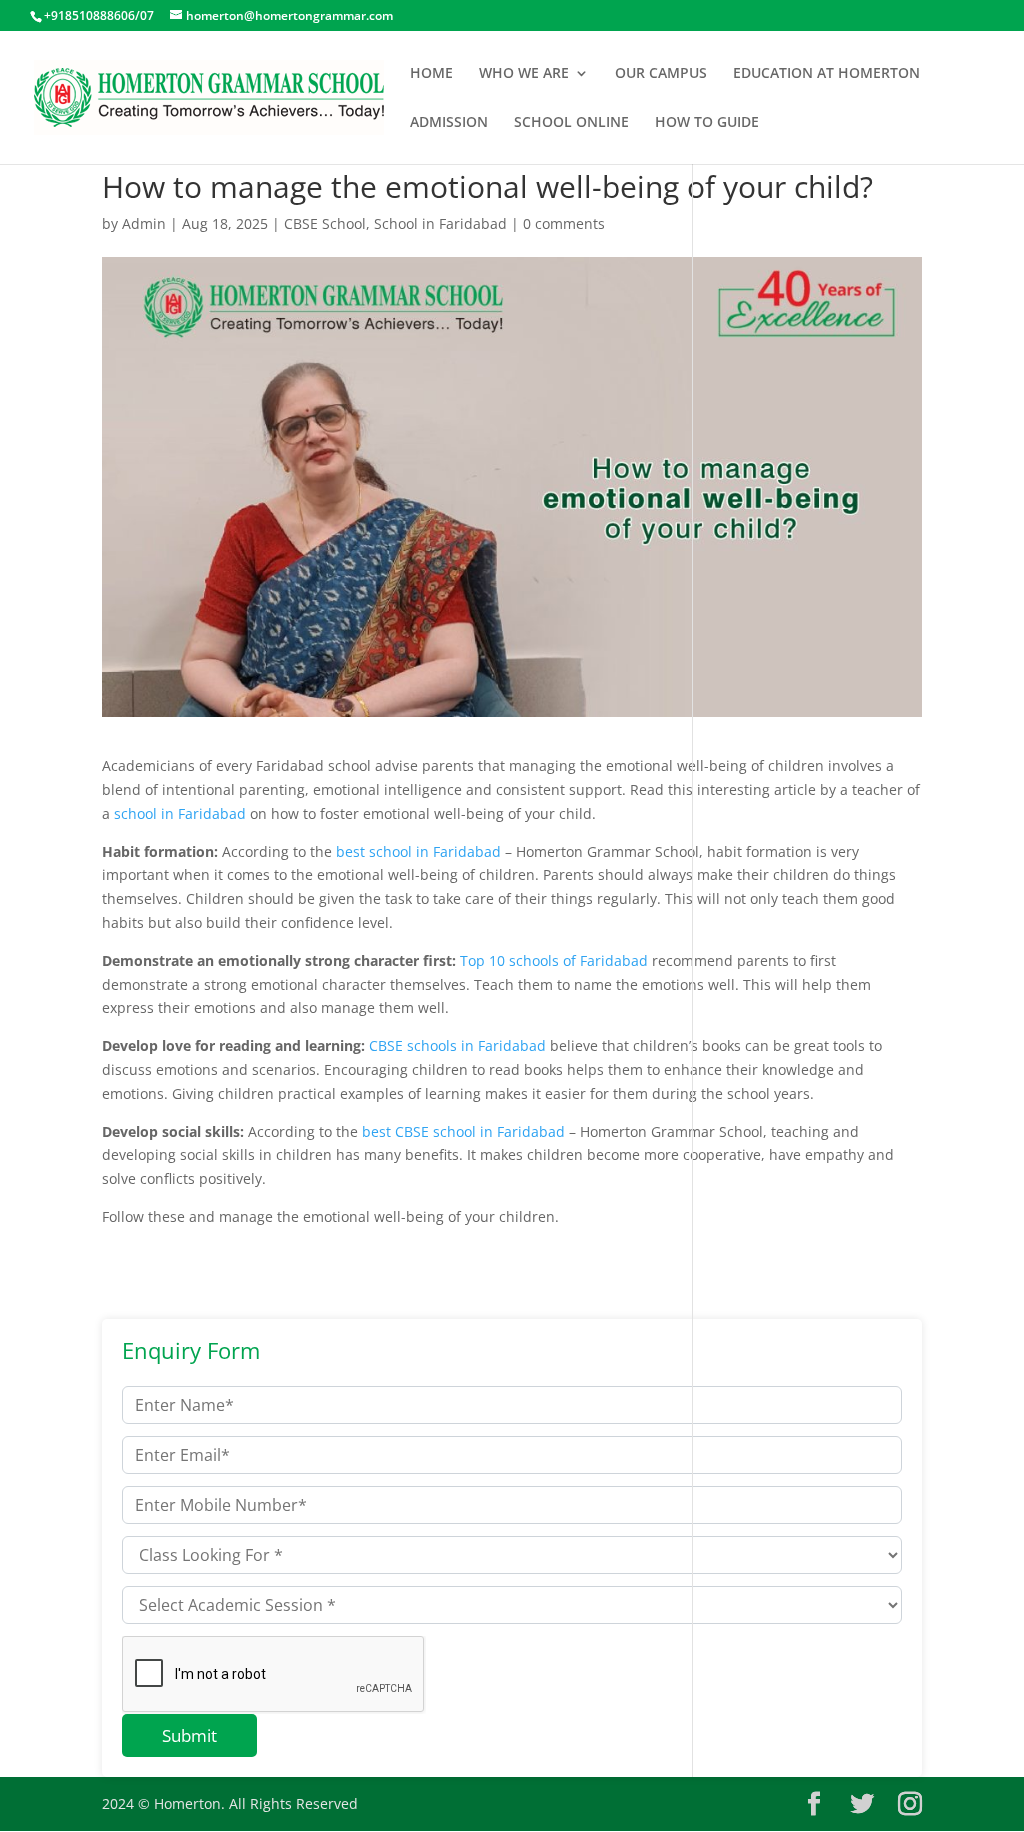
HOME (431, 74)
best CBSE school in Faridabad (463, 1131)
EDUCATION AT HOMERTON (826, 74)
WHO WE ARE (524, 74)
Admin (144, 223)
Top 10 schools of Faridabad (554, 960)
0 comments (564, 223)
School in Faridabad (440, 223)
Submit (189, 1735)
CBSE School (325, 223)
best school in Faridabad (416, 851)
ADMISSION (449, 123)
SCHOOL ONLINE (571, 123)
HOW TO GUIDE (707, 123)
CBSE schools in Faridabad (457, 1045)
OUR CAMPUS (661, 74)
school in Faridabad (180, 813)
